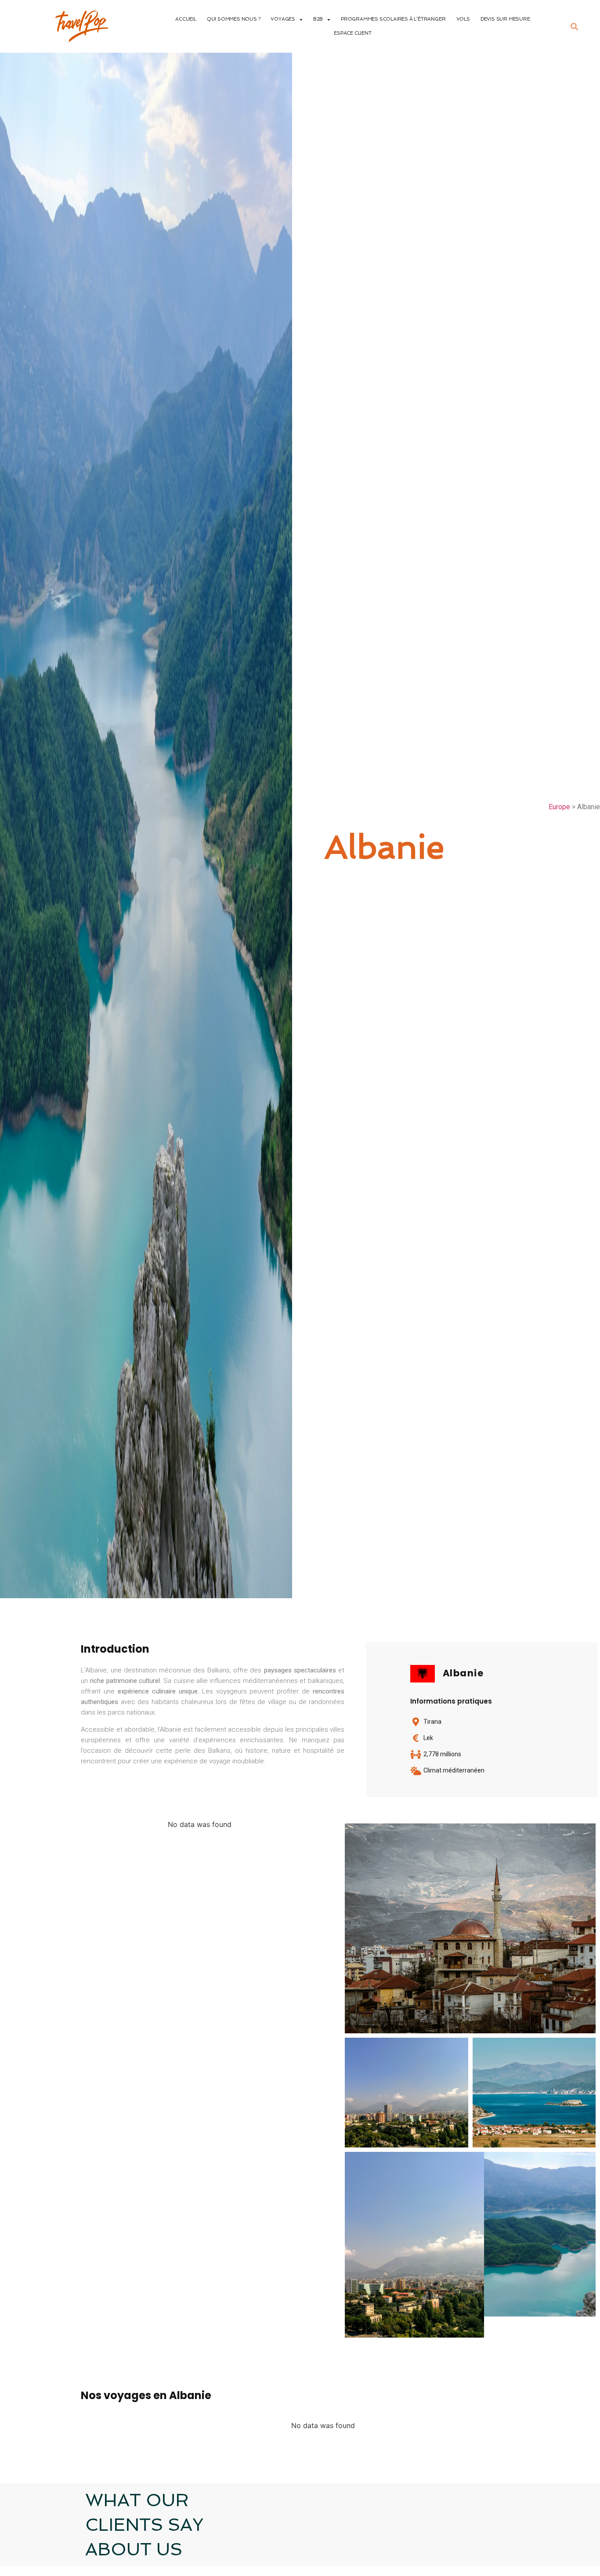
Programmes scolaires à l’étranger (393, 19)
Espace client (352, 33)
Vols (463, 19)
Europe (559, 807)
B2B (318, 19)
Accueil (186, 19)
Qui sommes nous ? (234, 19)
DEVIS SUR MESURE (505, 19)
